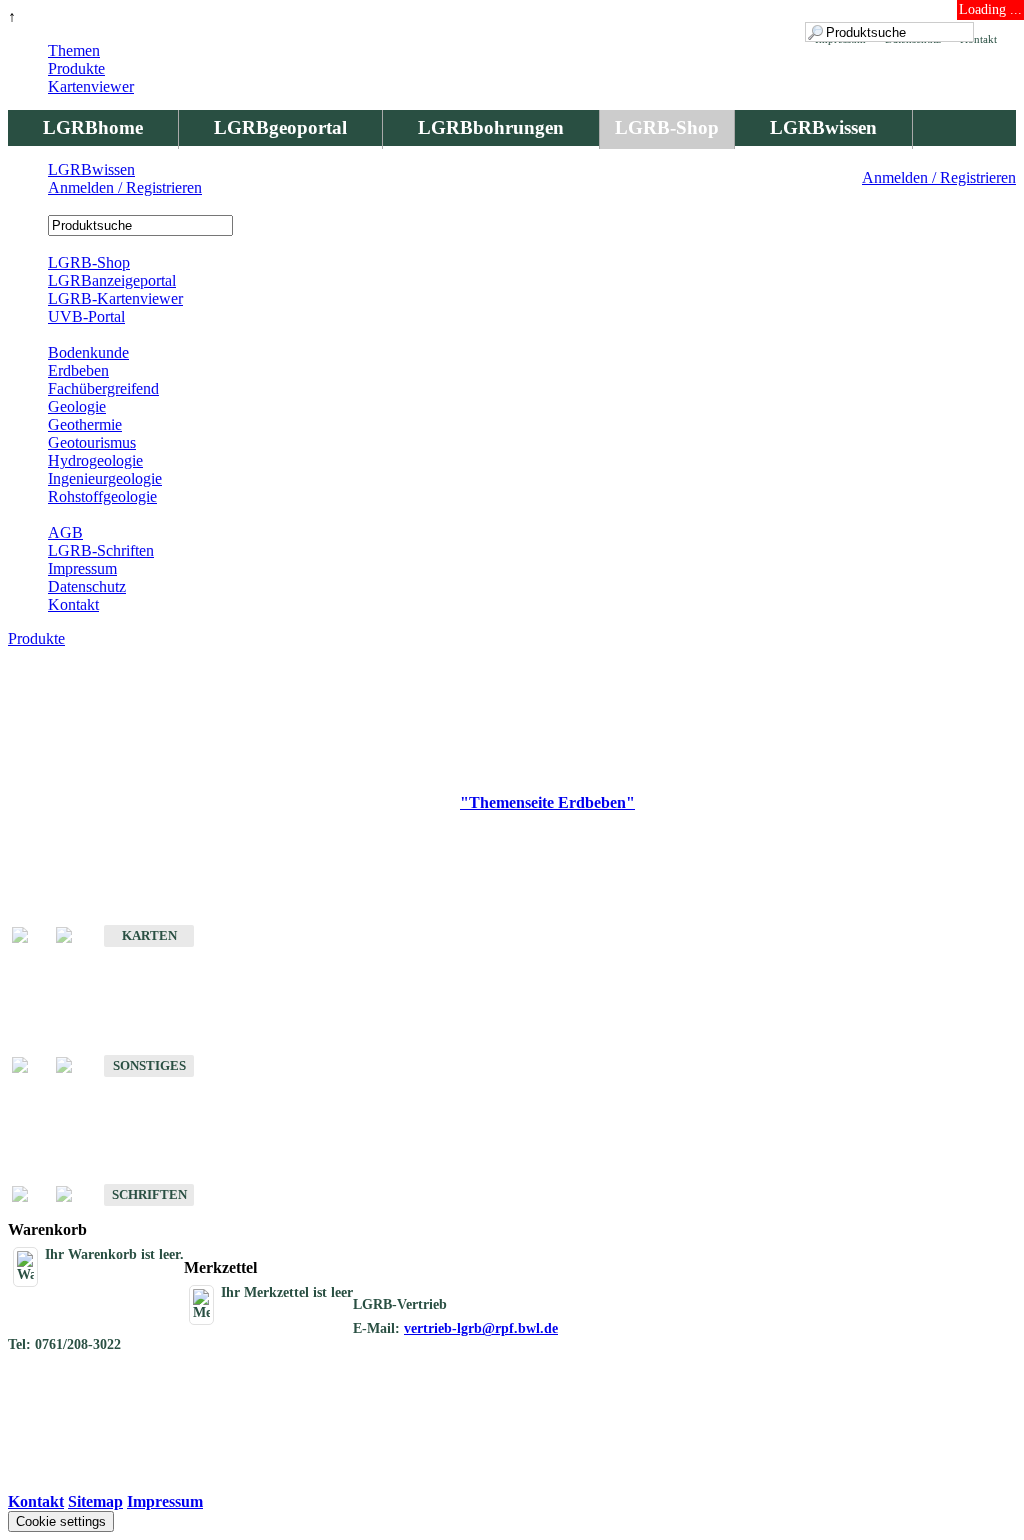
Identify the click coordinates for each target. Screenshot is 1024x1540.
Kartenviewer (91, 86)
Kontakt (73, 604)
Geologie (77, 406)
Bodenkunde (88, 352)
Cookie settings (61, 1521)
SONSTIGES (149, 1065)
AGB (65, 532)
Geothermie (85, 424)
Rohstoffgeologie (102, 496)
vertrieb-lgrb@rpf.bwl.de (481, 1328)
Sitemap (95, 1501)
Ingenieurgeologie (105, 478)
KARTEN (149, 935)
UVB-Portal (86, 316)
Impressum (82, 568)
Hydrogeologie (95, 460)
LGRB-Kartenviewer (115, 298)
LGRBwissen (823, 127)
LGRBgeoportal (280, 127)
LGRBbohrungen (491, 127)
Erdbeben (78, 370)
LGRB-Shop (667, 127)
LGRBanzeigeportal (112, 280)
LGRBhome (93, 127)
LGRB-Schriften (101, 550)
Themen (74, 50)
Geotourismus (92, 442)
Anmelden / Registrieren (939, 177)
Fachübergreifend (103, 388)
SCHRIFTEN (149, 1194)
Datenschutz (87, 586)
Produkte (76, 68)
